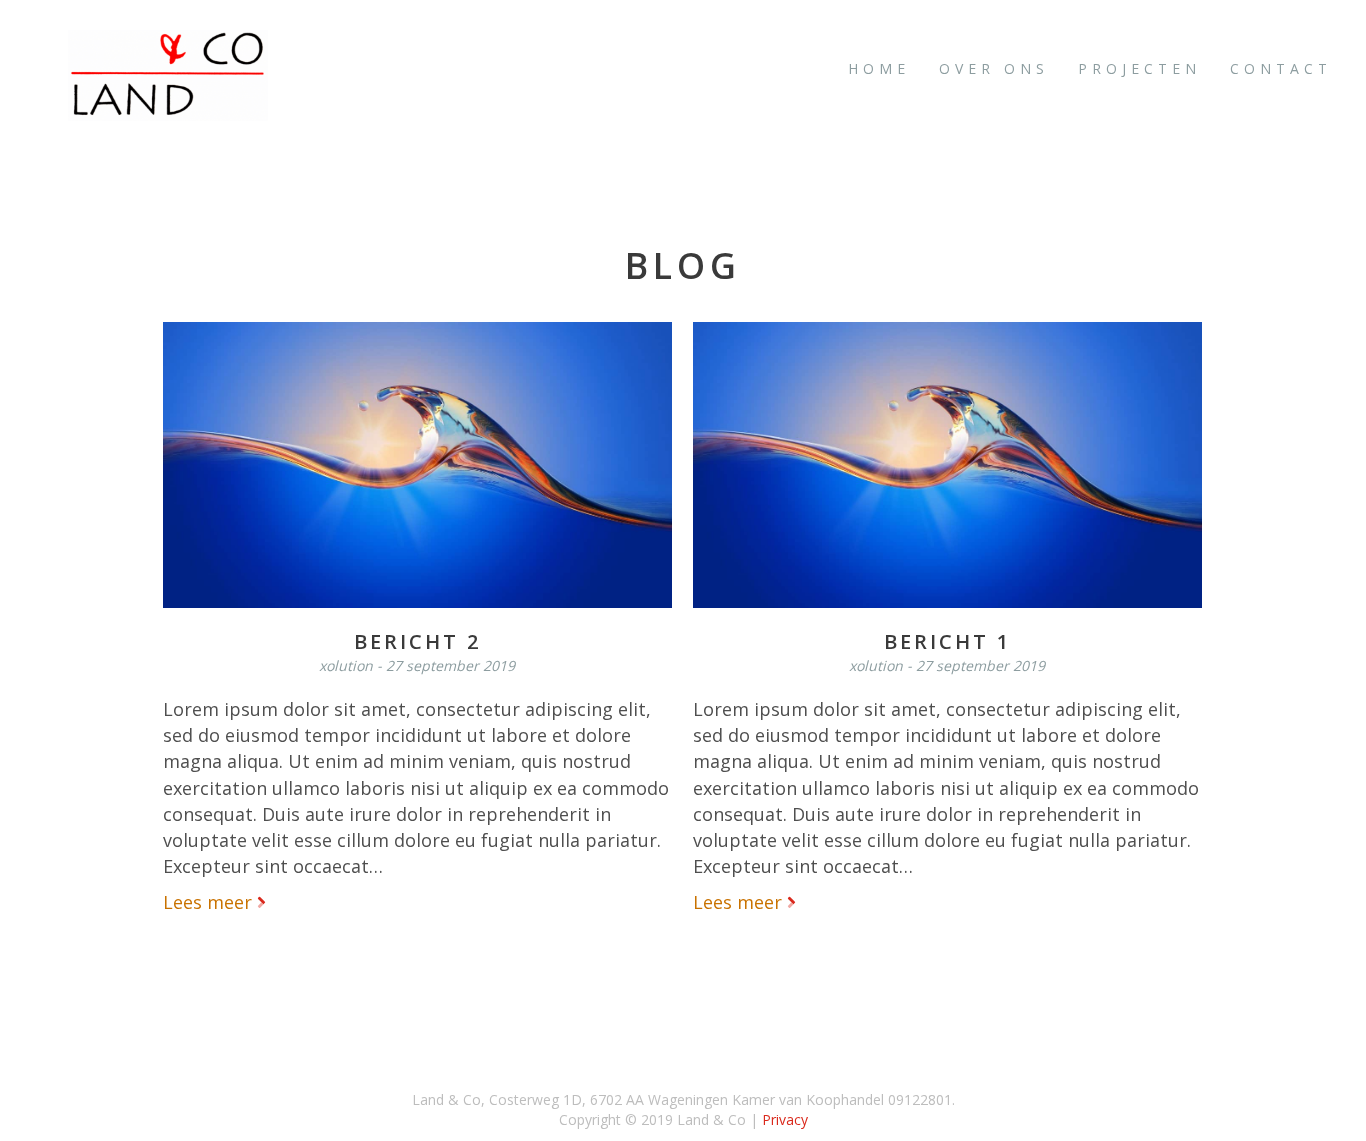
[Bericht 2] (417, 463)
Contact (1281, 68)
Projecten (1139, 68)
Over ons (994, 68)
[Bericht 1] (947, 463)
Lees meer (210, 902)
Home (879, 68)
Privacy (785, 1119)
